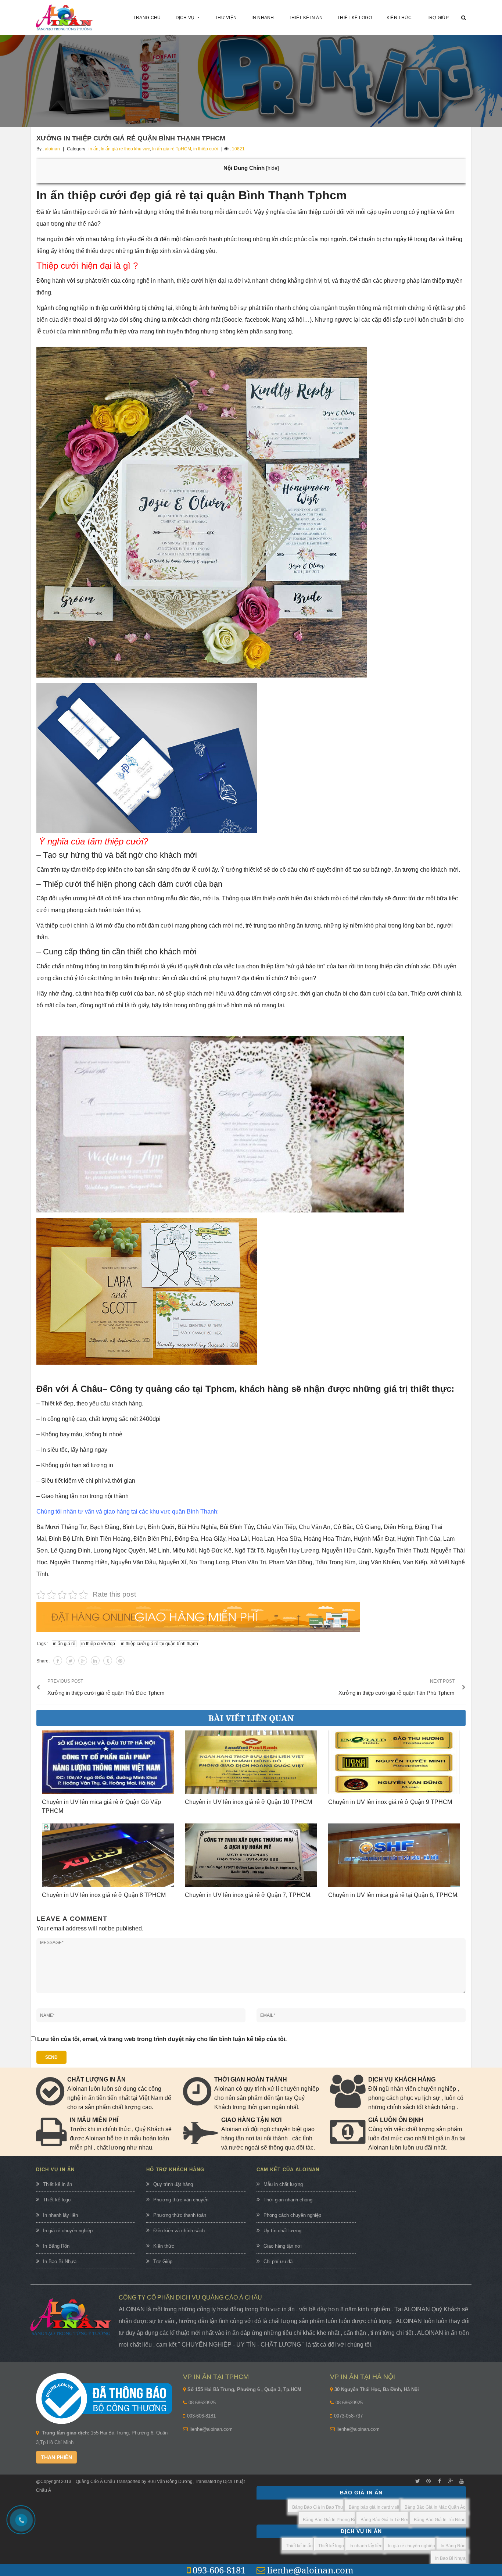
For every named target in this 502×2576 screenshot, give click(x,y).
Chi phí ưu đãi (279, 2261)
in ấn (94, 149)
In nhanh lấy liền (60, 2215)
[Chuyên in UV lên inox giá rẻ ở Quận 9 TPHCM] (394, 1762)
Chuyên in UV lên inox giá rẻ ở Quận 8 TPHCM (104, 1895)
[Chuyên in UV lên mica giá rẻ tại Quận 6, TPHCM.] (394, 1855)
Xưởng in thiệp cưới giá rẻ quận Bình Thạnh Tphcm (131, 138)
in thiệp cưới (206, 149)
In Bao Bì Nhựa (60, 2261)
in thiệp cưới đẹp (98, 1644)
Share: (43, 1661)
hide (272, 168)
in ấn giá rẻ (64, 1644)
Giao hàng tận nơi (283, 2246)
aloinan (52, 149)
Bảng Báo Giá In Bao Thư (318, 2507)
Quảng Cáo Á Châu (95, 2482)
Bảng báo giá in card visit (374, 2507)
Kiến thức (164, 2246)
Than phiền (56, 2457)
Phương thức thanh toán (180, 2215)
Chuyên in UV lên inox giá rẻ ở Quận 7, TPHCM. (248, 1895)
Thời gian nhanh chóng (288, 2200)
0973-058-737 (348, 2416)
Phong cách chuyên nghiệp (292, 2215)
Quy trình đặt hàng (173, 2184)
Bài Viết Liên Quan (251, 1718)
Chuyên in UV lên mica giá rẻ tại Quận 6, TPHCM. (393, 1895)
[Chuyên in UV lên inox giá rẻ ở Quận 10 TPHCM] (251, 1762)
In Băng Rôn (56, 2246)
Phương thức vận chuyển (181, 2200)
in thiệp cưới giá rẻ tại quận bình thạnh (159, 1644)
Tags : (42, 1644)
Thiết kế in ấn (58, 2184)
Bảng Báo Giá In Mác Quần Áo (435, 2507)
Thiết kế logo (57, 2200)
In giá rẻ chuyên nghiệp (68, 2231)
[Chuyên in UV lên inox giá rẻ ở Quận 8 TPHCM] (108, 1855)
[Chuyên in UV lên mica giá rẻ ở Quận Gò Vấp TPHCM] (108, 1762)
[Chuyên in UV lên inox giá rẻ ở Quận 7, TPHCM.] (251, 1855)
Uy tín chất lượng (282, 2231)
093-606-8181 (201, 2416)
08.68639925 (202, 2403)
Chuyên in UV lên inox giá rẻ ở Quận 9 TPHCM (390, 1802)
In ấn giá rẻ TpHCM (172, 149)
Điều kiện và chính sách (179, 2231)
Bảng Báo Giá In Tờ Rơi (384, 2520)
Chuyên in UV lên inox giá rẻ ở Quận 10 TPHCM (248, 1802)
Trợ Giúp (163, 2261)
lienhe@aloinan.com (211, 2429)
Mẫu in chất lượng (283, 2184)
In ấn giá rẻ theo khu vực (125, 149)
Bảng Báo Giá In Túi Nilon (440, 2520)
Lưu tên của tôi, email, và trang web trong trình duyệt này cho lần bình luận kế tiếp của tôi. (162, 2039)
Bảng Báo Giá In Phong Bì (329, 2520)
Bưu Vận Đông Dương (169, 2482)
